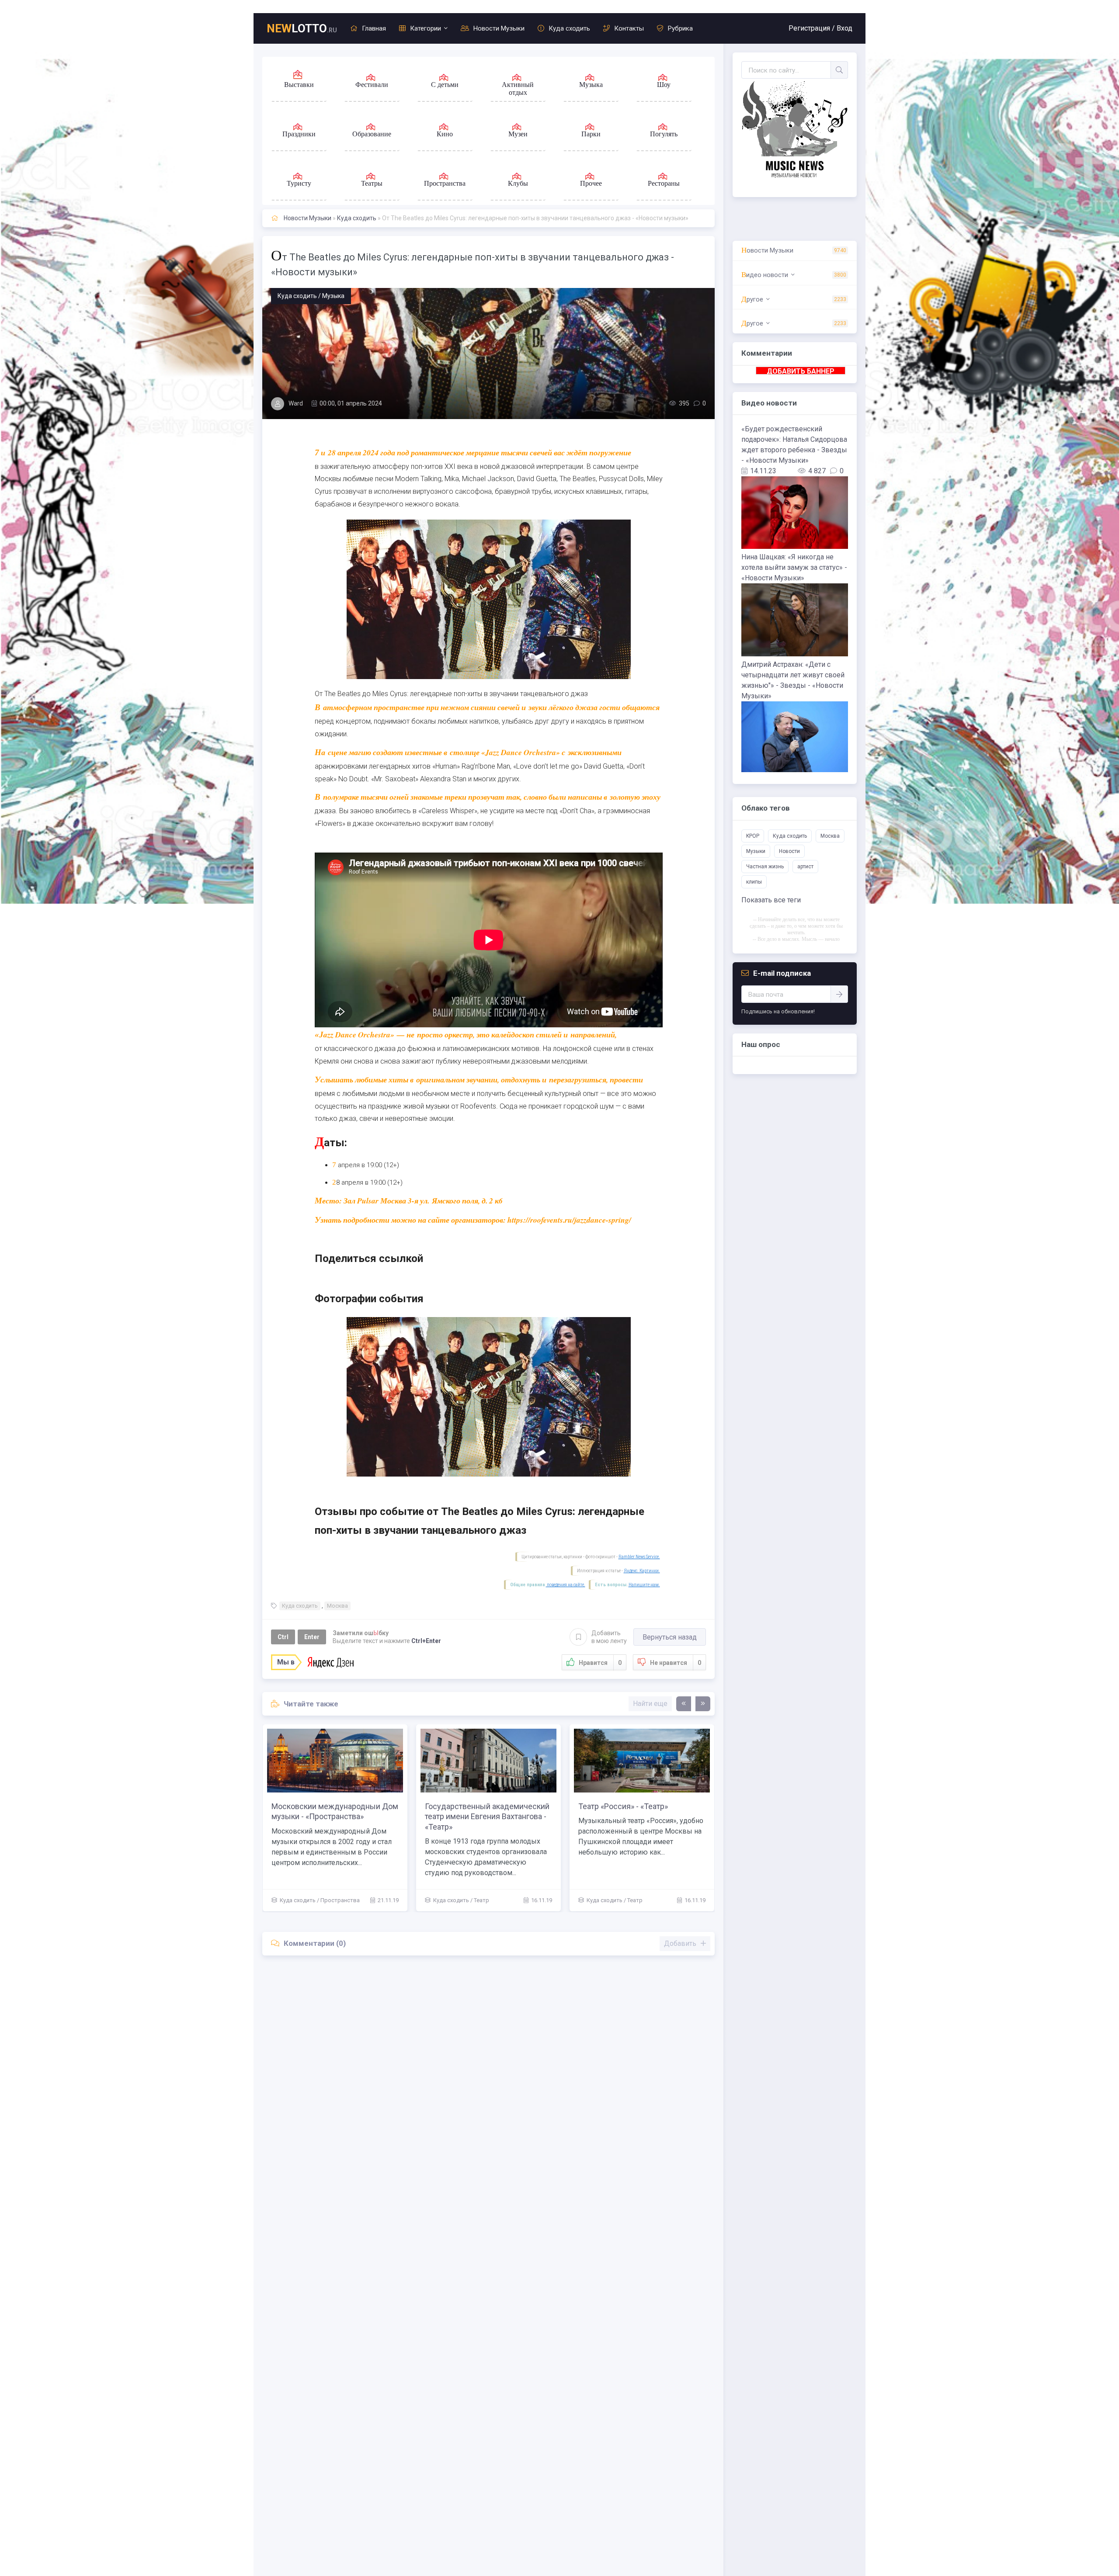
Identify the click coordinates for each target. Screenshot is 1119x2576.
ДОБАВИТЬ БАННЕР (801, 371)
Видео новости (765, 275)
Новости (789, 851)
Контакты (629, 28)
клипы (754, 882)
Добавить (609, 1637)
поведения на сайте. (566, 1585)
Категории (426, 28)
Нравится (600, 1663)
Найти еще (650, 1704)
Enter (312, 1637)
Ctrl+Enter (426, 1641)
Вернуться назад (670, 1637)
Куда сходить (569, 28)
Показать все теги (771, 900)
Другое (752, 299)
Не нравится (676, 1663)
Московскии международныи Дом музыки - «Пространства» (488, 1811)
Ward (296, 403)
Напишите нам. (644, 1585)
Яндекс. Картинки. (642, 1571)
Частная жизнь (765, 867)
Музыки (756, 851)
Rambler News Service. (639, 1557)
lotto (302, 28)
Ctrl (283, 1637)
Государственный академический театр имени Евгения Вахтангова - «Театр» (641, 1817)
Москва (337, 1606)
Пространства (493, 1900)
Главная (374, 28)
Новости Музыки (499, 28)
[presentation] (684, 1704)
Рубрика (680, 28)
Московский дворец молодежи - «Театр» (331, 1811)
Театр (328, 1900)
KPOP (753, 836)
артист (805, 867)
